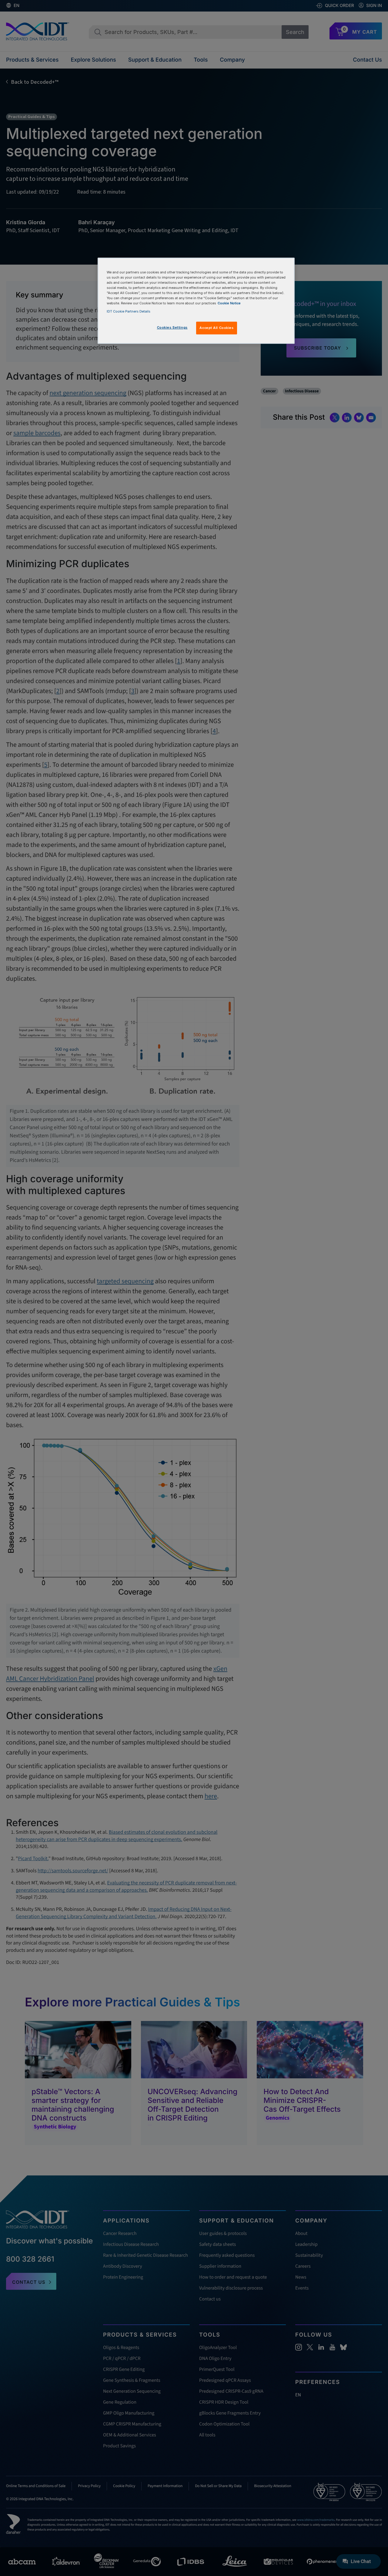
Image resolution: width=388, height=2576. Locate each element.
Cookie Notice (229, 303)
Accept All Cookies (216, 328)
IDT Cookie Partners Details (129, 311)
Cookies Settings (172, 327)
